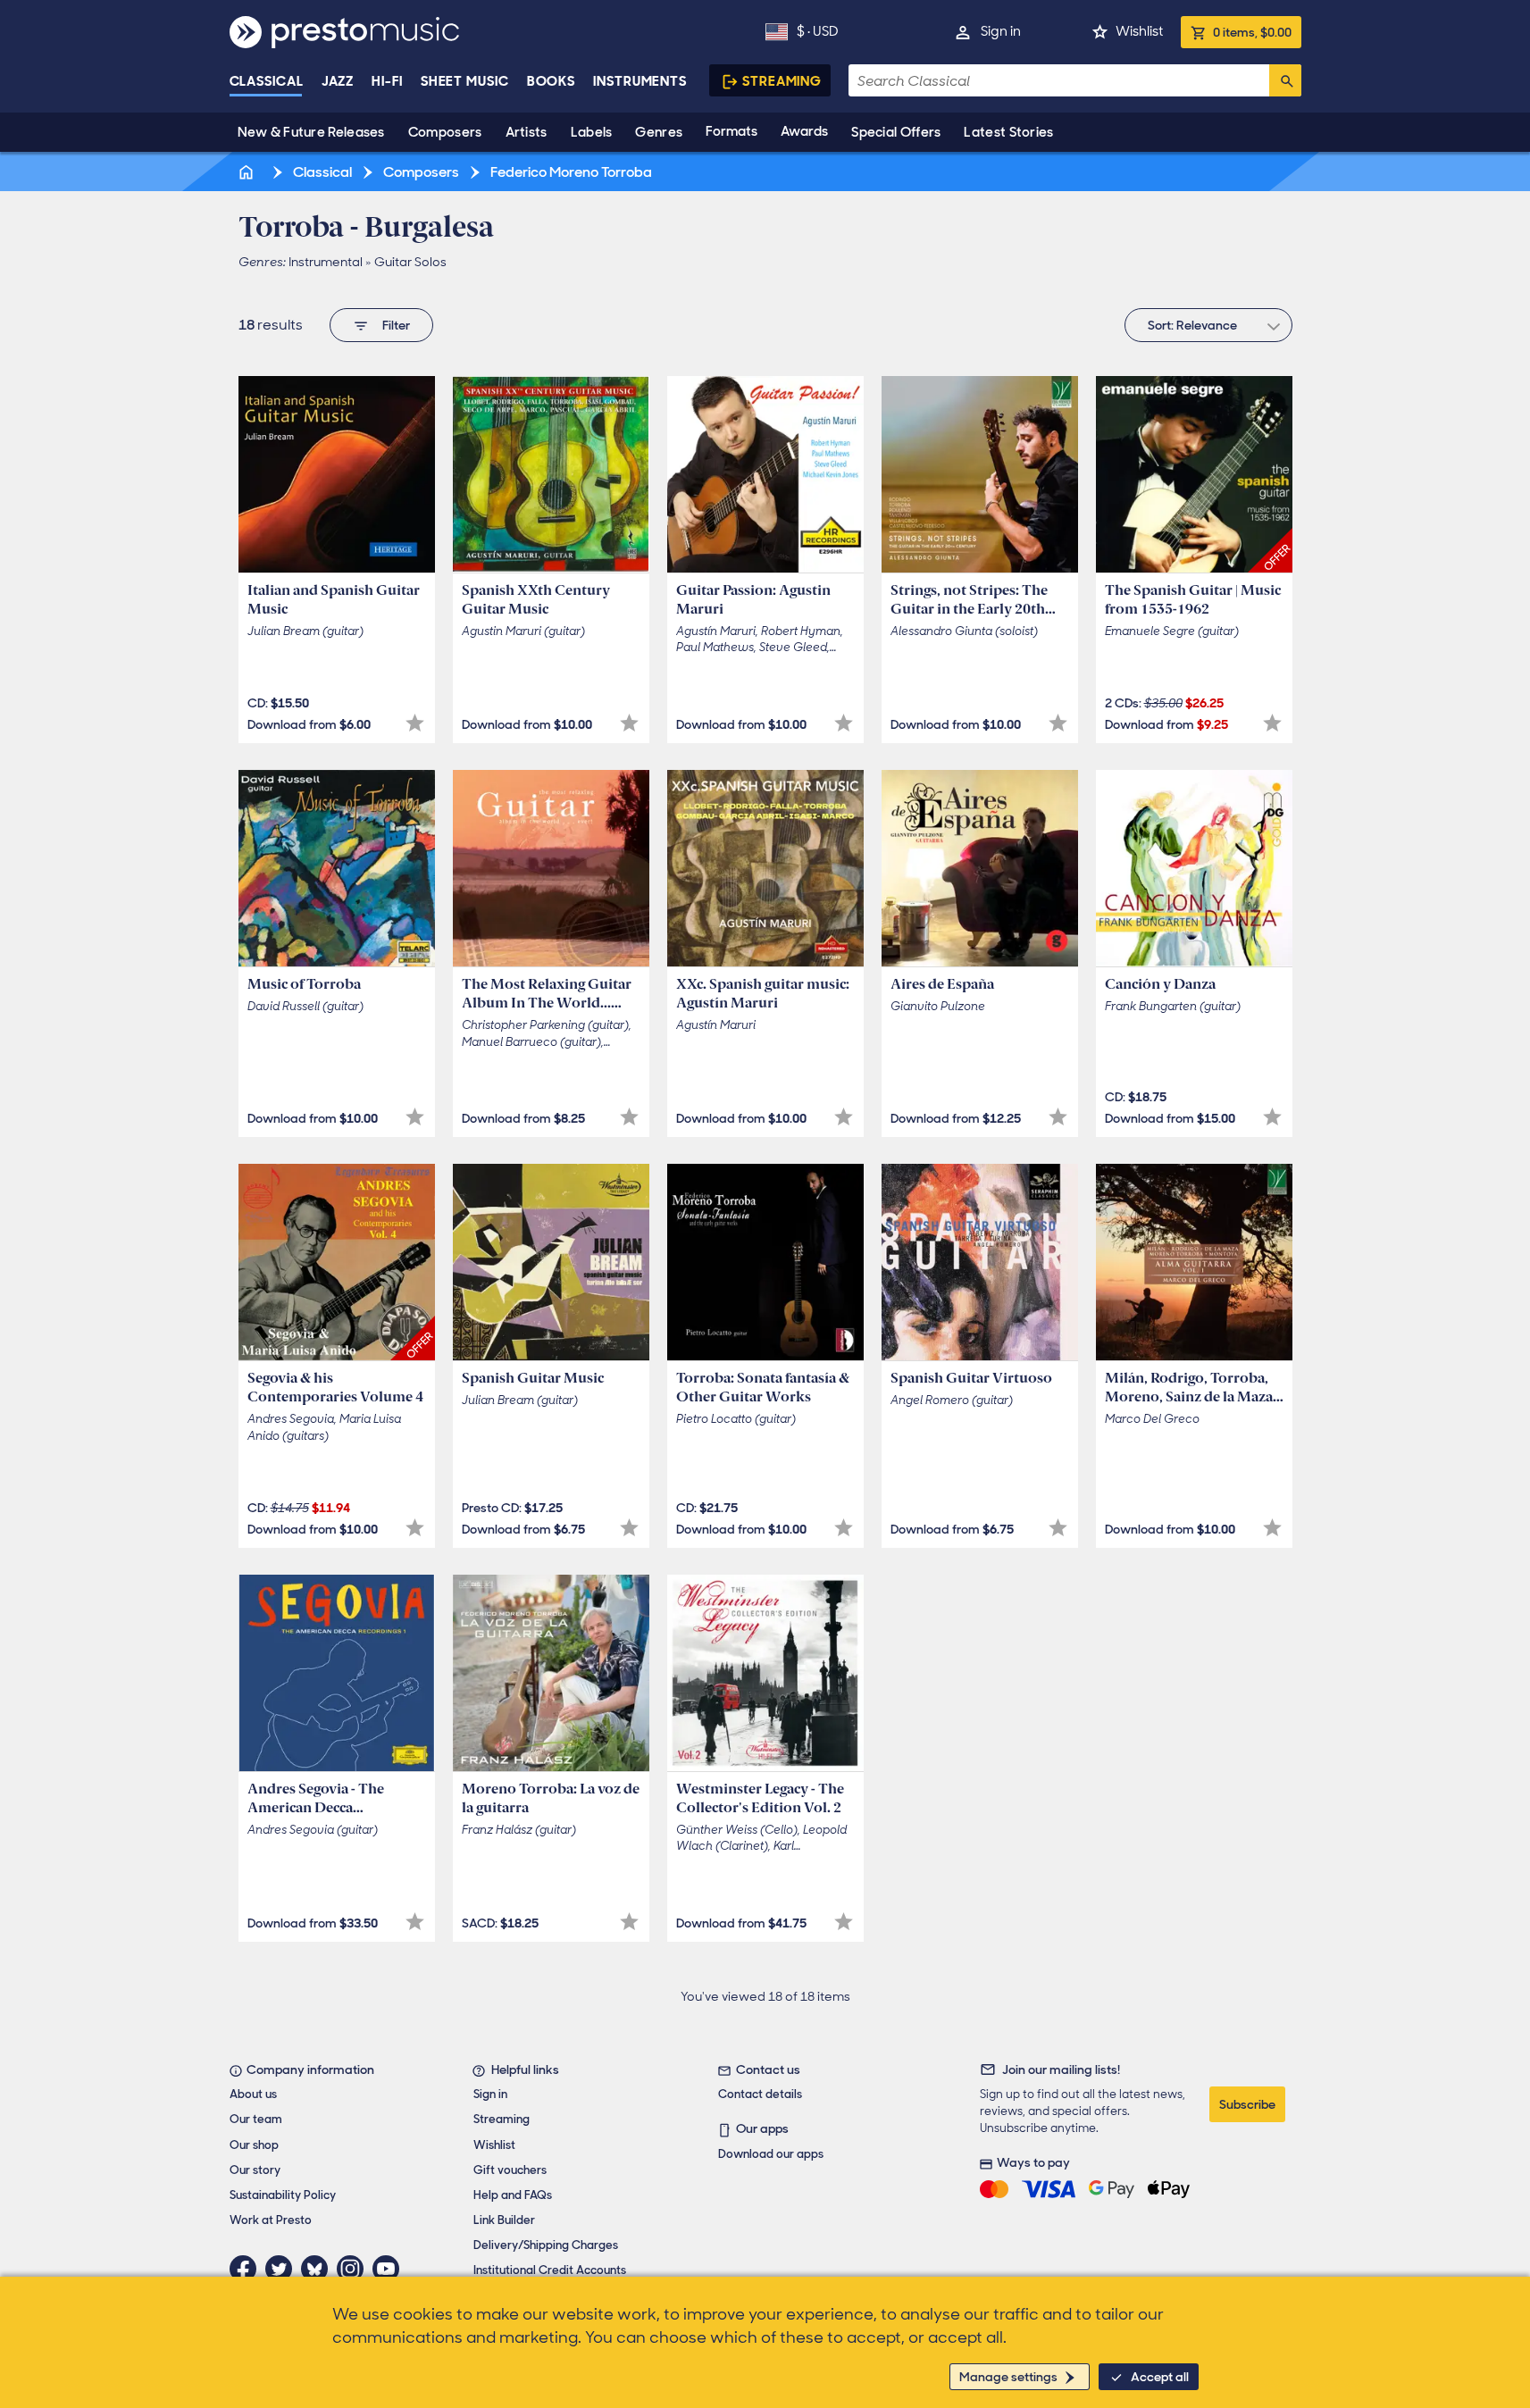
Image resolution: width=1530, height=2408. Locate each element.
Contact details (760, 2094)
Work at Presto (271, 2220)
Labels (592, 132)
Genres (659, 132)
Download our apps (771, 2154)
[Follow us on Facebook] (247, 2269)
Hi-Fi (387, 81)
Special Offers (896, 132)
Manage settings (1008, 2377)
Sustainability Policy (283, 2195)
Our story (255, 2170)
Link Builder (504, 2220)
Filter (396, 325)
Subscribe (1247, 2104)
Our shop (254, 2145)
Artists (527, 132)
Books (552, 81)
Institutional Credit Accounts (550, 2270)
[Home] (248, 172)
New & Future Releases (311, 132)
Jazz (338, 81)
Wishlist (1139, 31)
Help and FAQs (513, 2195)
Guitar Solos (410, 262)
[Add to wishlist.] (415, 723)
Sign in (1001, 31)
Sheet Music (465, 81)
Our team (256, 2119)
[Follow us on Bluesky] (319, 2269)
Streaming (782, 81)
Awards (804, 131)
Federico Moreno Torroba (570, 172)
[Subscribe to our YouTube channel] (390, 2269)
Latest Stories (1008, 132)
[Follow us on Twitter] (283, 2269)
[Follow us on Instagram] (355, 2269)
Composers (445, 132)
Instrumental (326, 262)
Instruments (640, 81)
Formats (732, 131)
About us (253, 2094)
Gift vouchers (510, 2170)
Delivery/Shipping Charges (546, 2245)
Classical (267, 81)
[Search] (1285, 80)
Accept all (1160, 2377)
